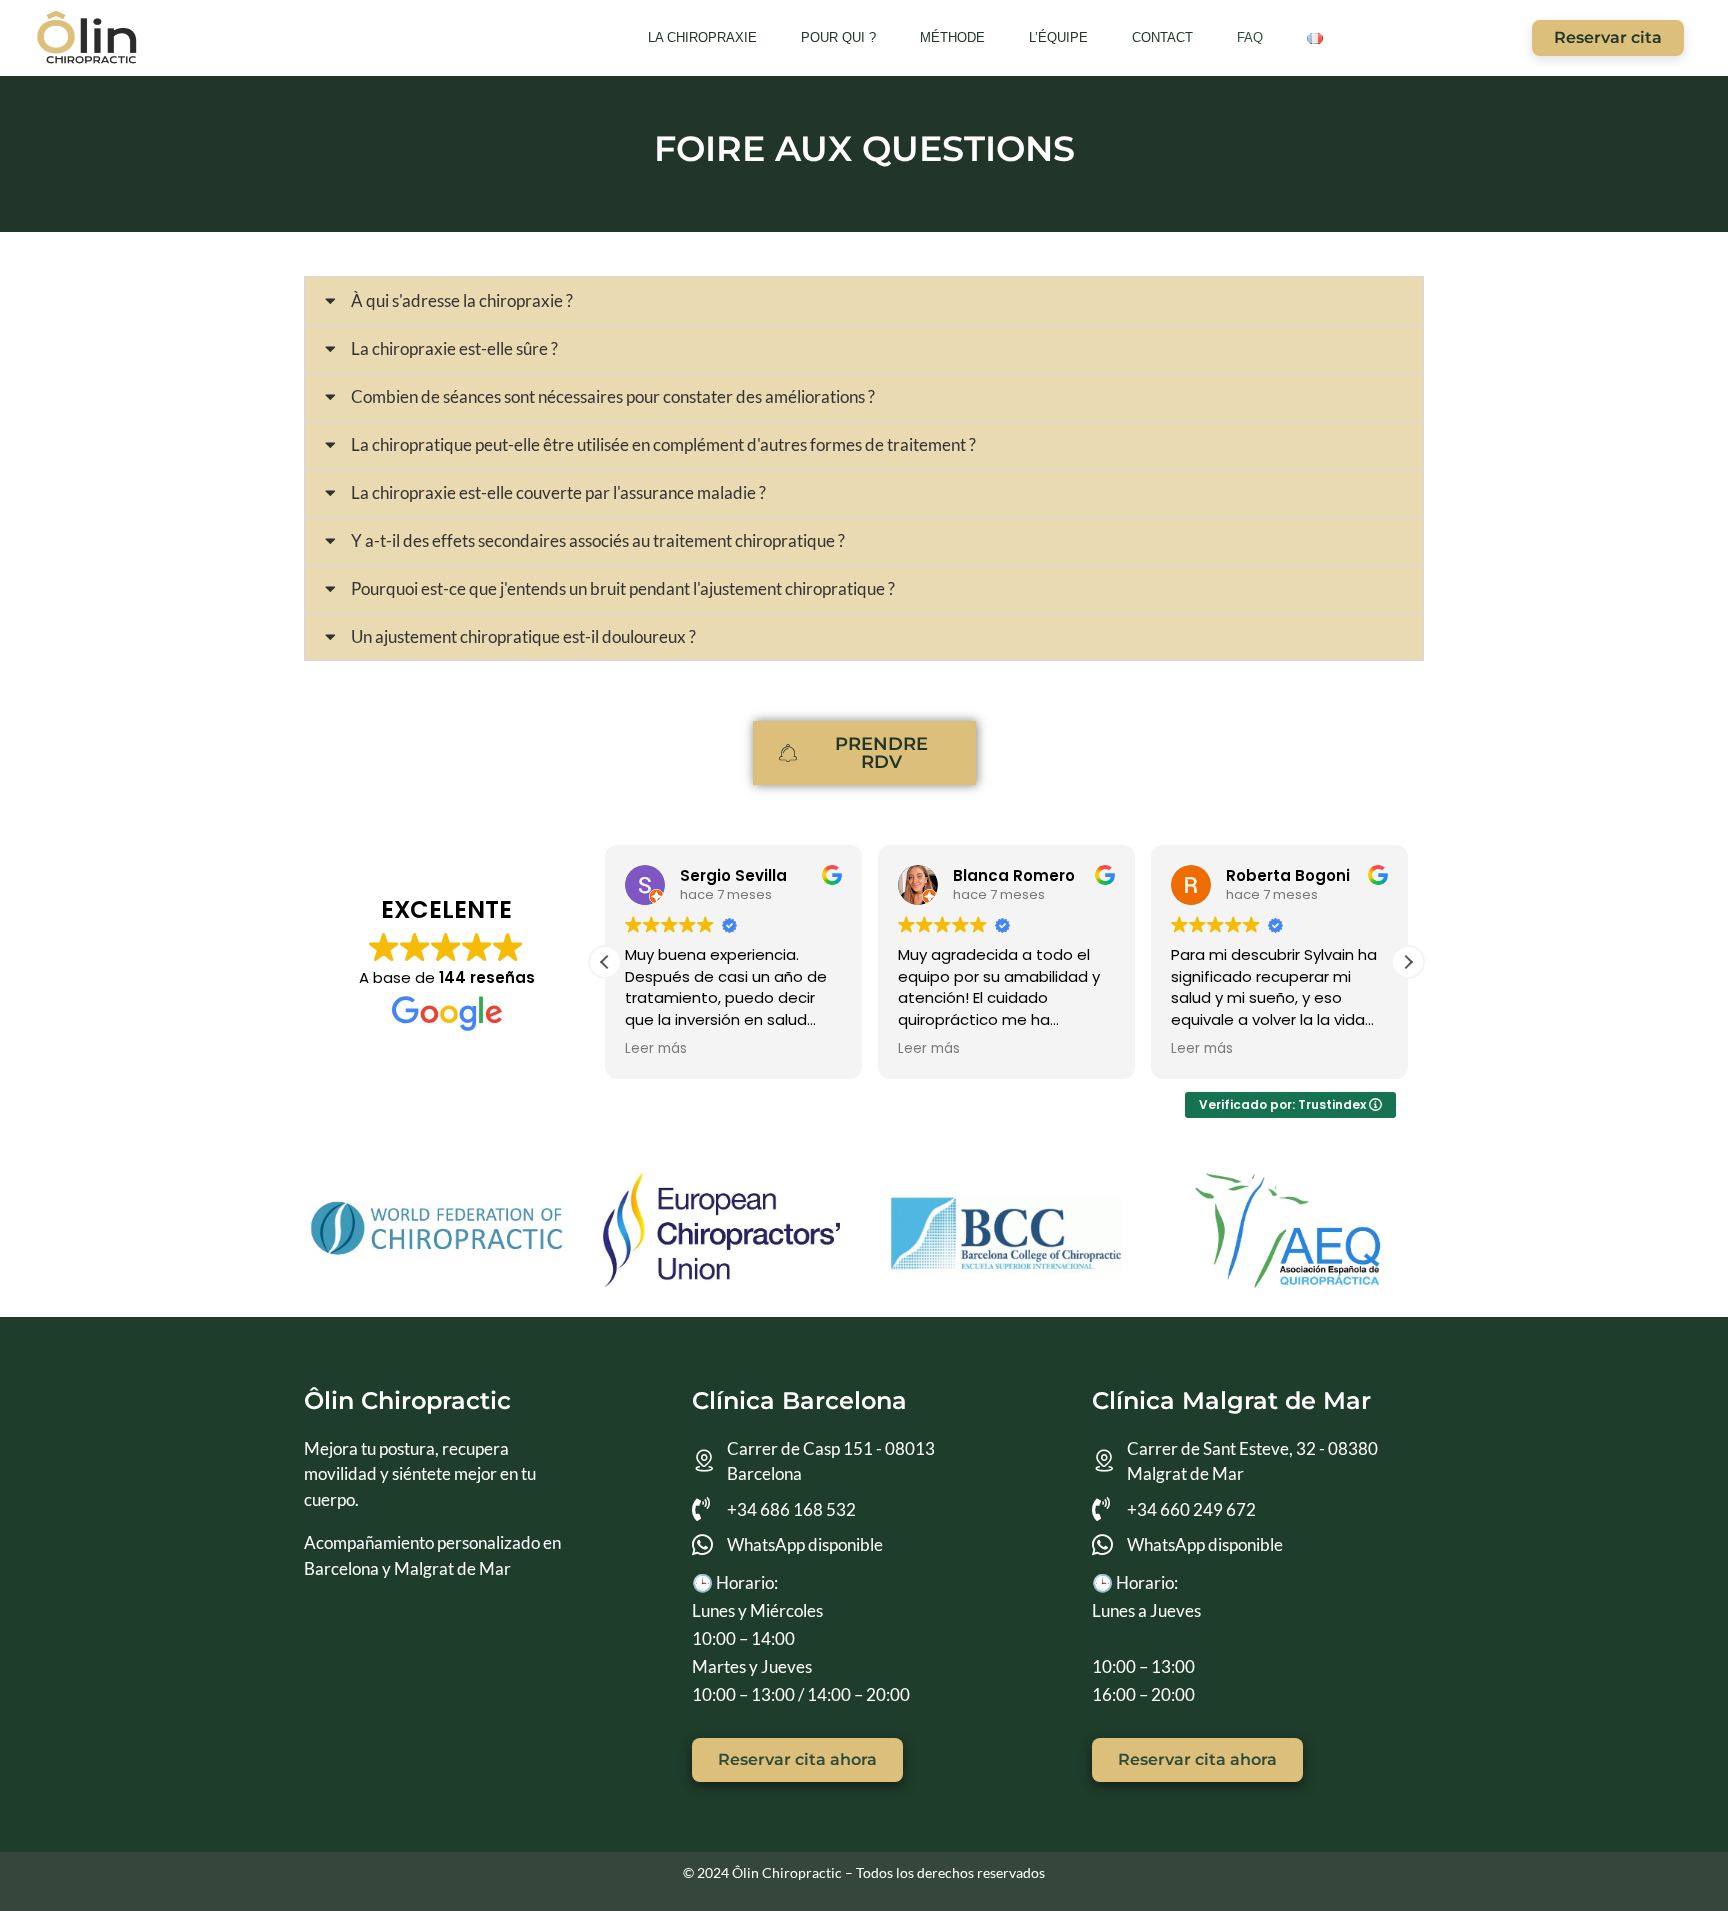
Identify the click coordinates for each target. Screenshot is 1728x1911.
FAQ (1250, 37)
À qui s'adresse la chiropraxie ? (462, 300)
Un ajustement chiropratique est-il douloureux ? (523, 636)
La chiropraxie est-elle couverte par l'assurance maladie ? (558, 492)
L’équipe (1058, 37)
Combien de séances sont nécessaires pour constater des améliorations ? (613, 396)
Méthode (952, 37)
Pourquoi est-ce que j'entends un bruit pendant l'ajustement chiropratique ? (623, 588)
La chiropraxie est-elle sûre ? (454, 348)
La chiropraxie (702, 37)
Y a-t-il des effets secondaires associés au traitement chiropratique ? (598, 540)
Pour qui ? (838, 37)
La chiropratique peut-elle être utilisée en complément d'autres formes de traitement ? (663, 444)
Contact (1162, 37)
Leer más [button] (656, 1049)
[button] (864, 300)
